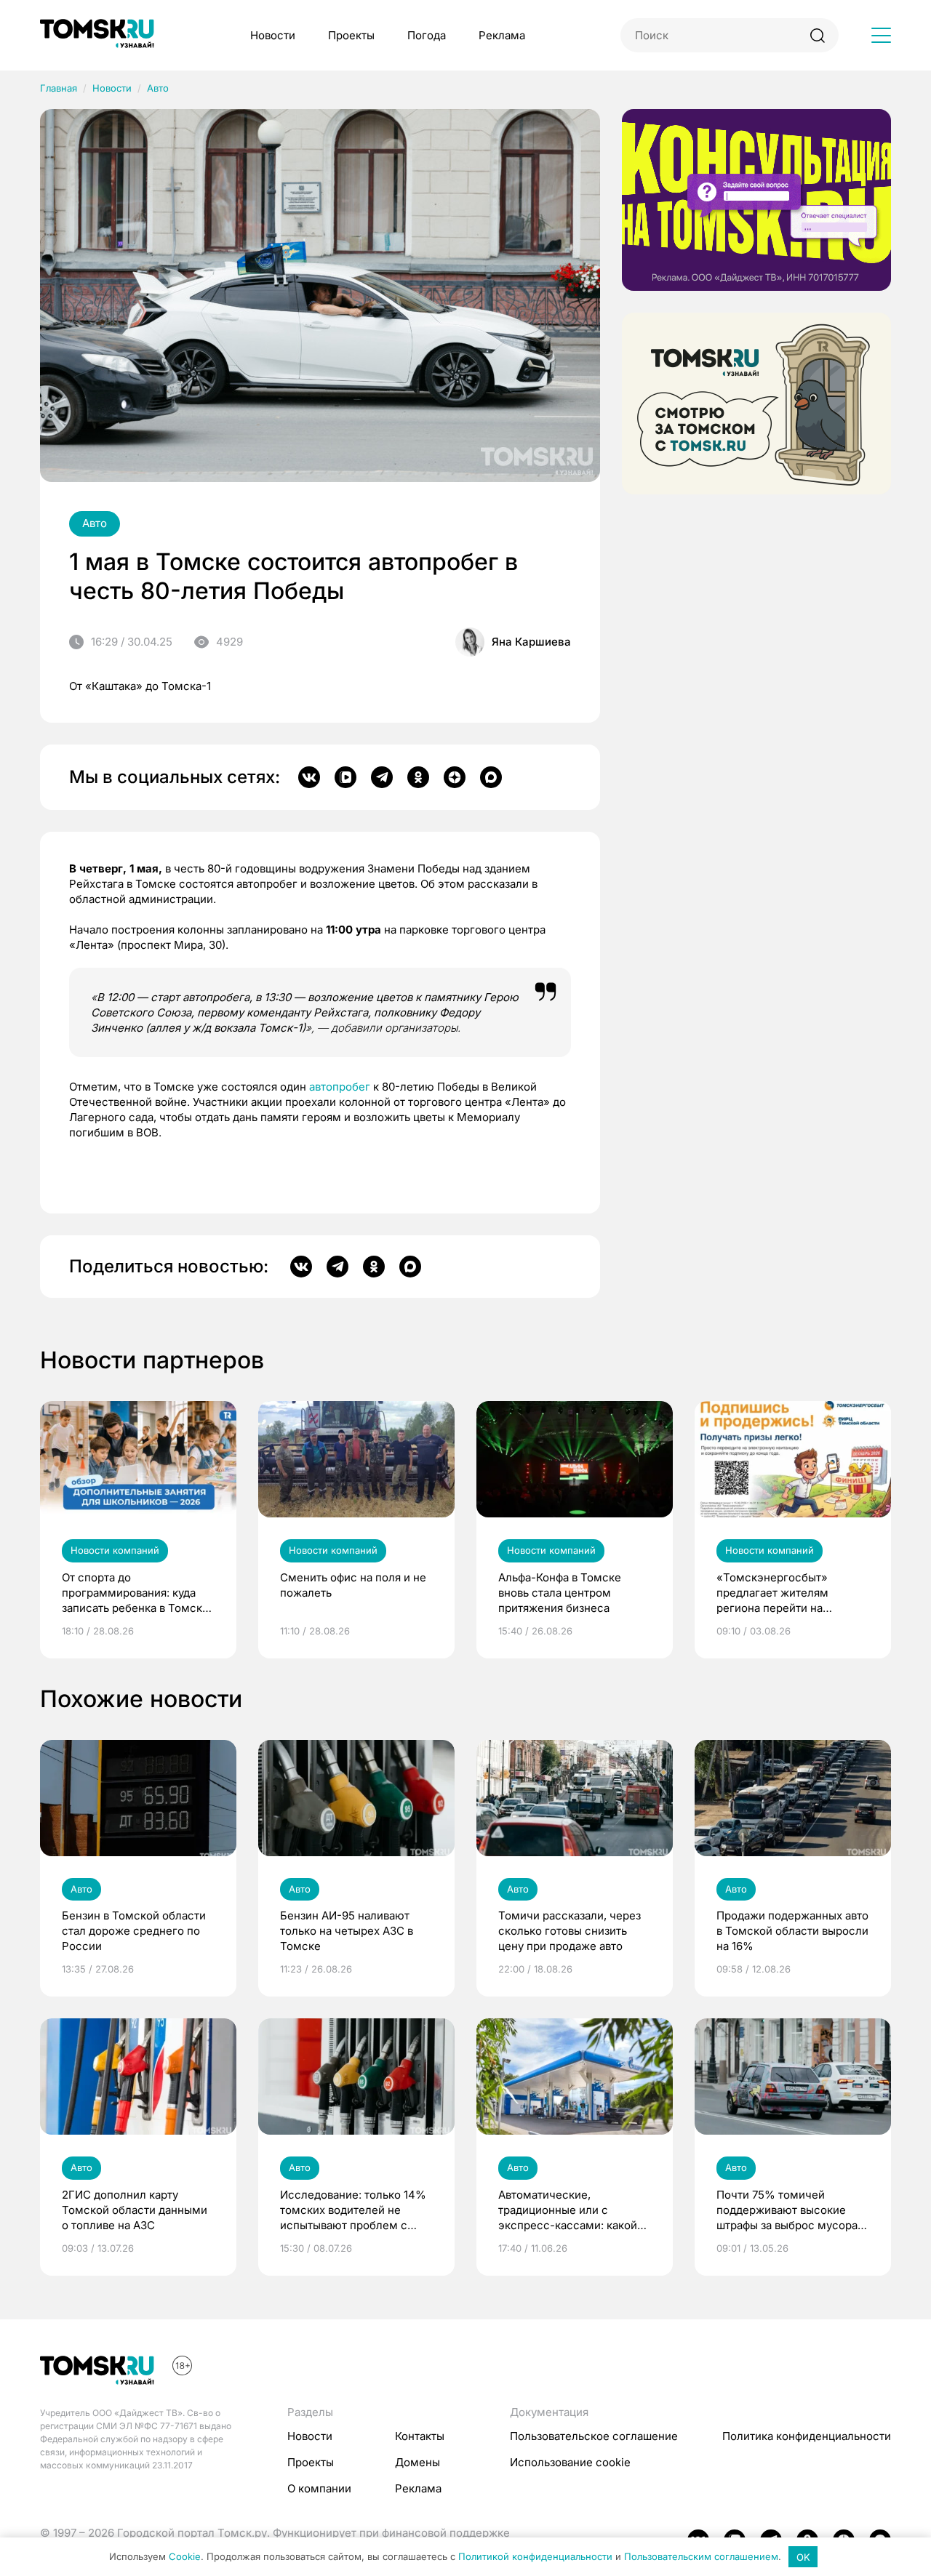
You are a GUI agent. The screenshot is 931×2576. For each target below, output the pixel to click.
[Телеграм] (382, 777)
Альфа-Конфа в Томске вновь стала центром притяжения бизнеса (560, 1593)
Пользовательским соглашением (701, 2557)
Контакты (420, 2436)
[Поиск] (817, 35)
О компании (319, 2488)
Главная (59, 88)
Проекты (351, 35)
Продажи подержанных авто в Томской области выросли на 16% (792, 1931)
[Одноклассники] (418, 777)
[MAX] (491, 777)
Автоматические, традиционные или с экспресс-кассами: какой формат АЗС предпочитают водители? (571, 2210)
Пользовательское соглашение (594, 2436)
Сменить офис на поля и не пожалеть (353, 1585)
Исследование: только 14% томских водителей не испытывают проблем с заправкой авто (353, 2210)
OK (803, 2557)
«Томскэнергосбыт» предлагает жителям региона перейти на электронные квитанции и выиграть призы (786, 1593)
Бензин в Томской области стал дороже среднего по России (134, 1931)
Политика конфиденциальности (807, 2436)
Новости (273, 35)
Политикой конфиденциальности (535, 2557)
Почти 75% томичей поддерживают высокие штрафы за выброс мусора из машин (787, 2210)
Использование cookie (570, 2462)
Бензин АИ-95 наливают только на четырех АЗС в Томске (347, 1931)
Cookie (185, 2557)
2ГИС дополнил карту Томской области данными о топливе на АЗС (135, 2210)
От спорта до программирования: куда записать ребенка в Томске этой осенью (135, 1593)
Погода (427, 35)
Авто (158, 88)
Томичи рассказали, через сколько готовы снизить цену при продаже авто (570, 1931)
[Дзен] (455, 777)
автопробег (340, 1087)
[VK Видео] (345, 777)
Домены (417, 2462)
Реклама (502, 35)
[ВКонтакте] (309, 777)
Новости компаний (115, 1550)
